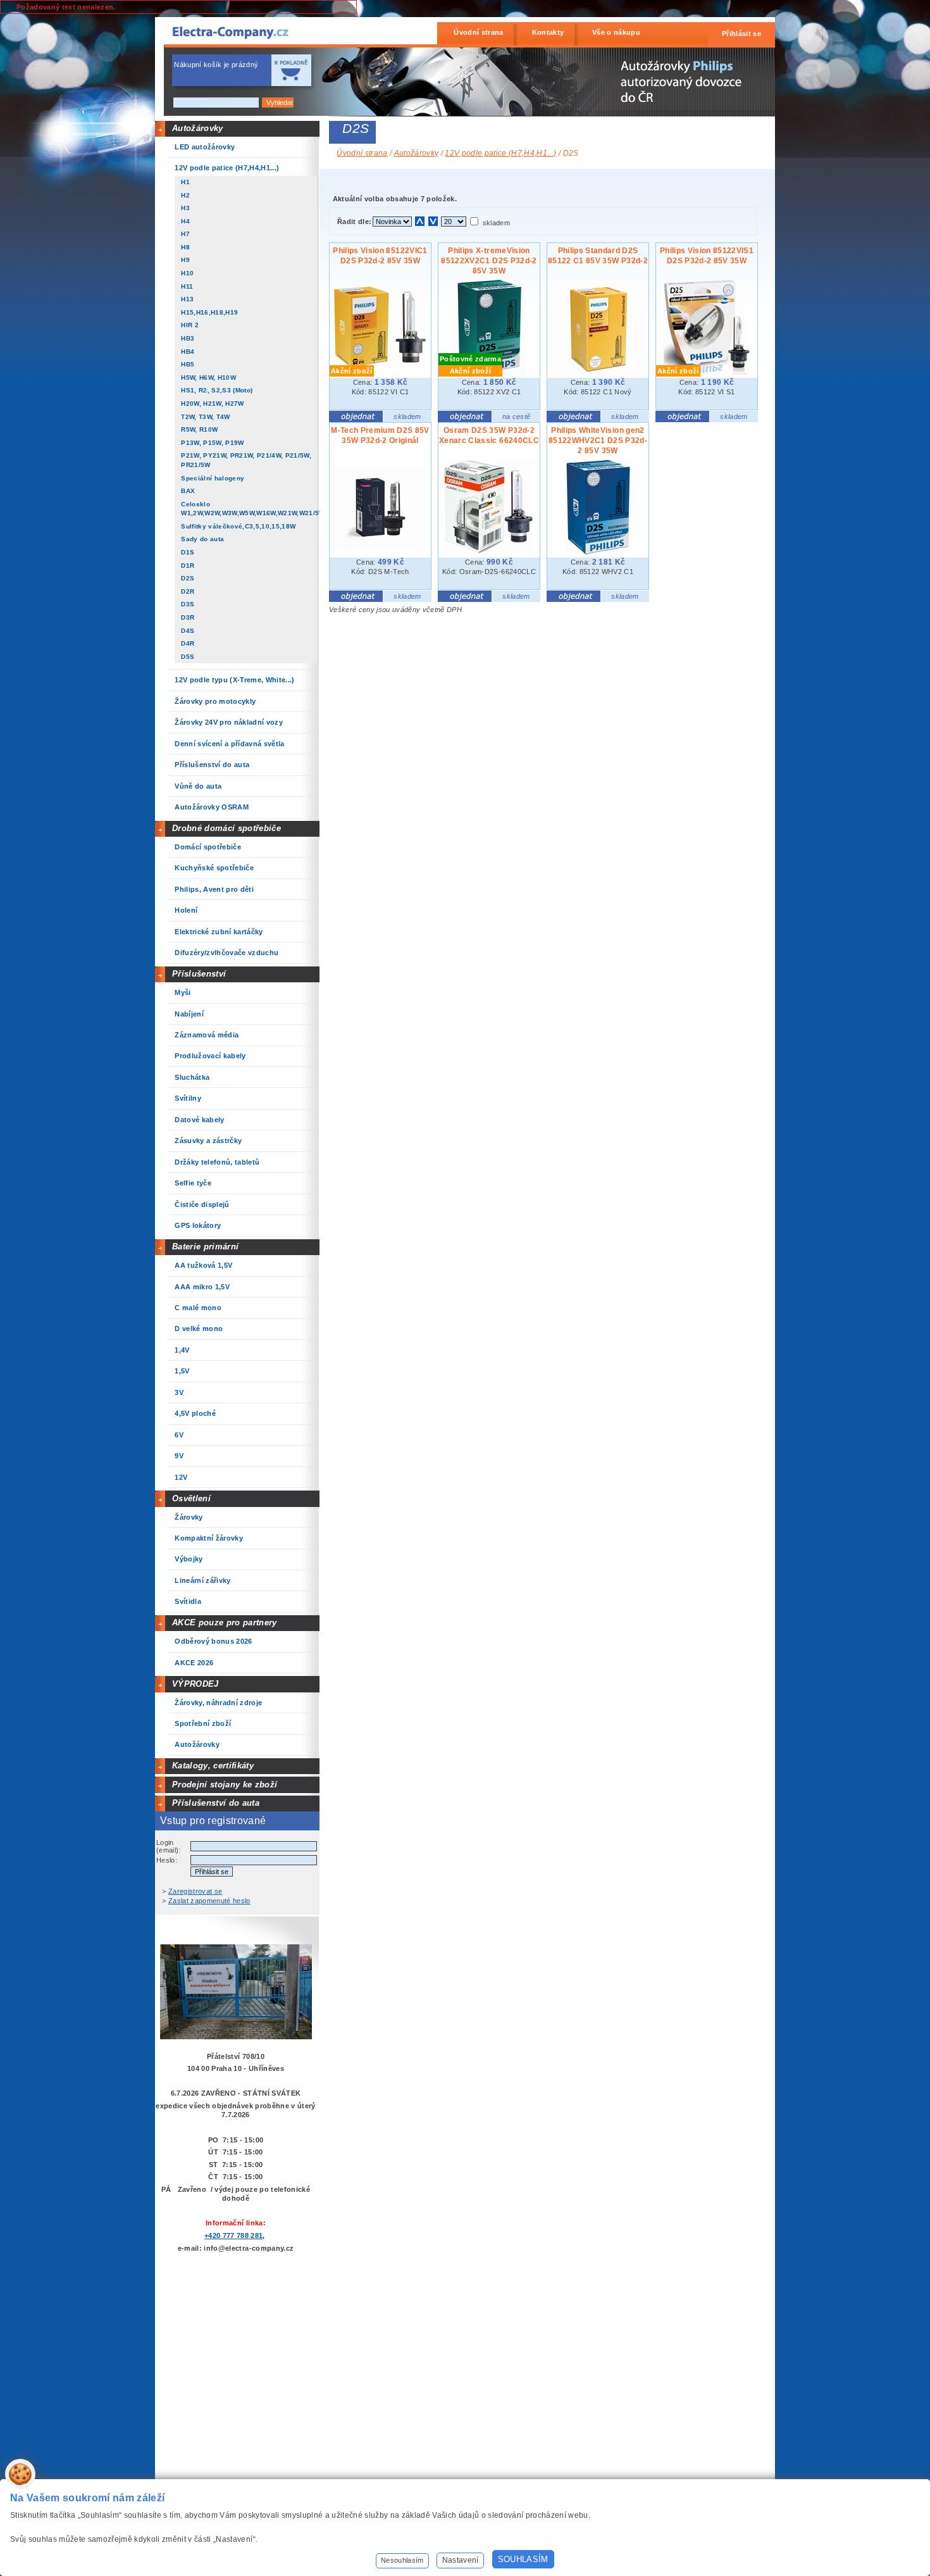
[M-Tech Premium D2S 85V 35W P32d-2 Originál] (380, 547)
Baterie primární (205, 1247)
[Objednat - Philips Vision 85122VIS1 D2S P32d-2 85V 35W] (682, 420)
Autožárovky (198, 128)
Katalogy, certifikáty (213, 1766)
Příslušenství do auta (216, 1803)
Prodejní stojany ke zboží (225, 1785)
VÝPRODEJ (195, 1684)
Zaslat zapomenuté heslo (209, 1901)
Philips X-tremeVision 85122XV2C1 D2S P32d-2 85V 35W (489, 261)
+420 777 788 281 (233, 2235)
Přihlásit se (741, 34)
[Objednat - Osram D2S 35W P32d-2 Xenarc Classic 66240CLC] (465, 599)
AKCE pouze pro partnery (225, 1623)
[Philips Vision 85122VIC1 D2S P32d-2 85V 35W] (380, 366)
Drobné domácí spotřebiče (226, 828)
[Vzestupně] (420, 221)
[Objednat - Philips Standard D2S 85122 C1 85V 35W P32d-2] (573, 420)
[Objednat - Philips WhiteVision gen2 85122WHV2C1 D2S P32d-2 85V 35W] (573, 599)
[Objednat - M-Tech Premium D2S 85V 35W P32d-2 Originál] (356, 599)
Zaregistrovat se (195, 1891)
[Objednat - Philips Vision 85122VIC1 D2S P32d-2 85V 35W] (356, 420)
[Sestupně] (433, 221)
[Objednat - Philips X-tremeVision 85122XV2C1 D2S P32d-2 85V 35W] (465, 420)
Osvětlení (191, 1498)
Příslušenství (199, 974)
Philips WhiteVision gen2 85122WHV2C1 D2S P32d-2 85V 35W (598, 441)
